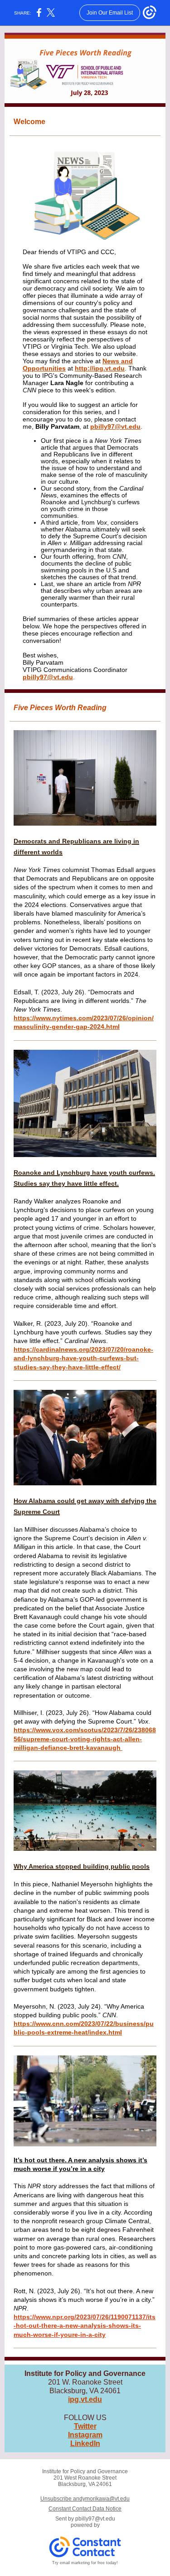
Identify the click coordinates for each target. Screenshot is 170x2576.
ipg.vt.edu (85, 2399)
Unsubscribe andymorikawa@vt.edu (85, 2499)
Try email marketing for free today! (85, 2563)
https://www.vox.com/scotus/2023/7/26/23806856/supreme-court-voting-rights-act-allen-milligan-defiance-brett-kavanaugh (85, 1739)
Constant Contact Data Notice (85, 2509)
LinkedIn (85, 2443)
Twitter (85, 2426)
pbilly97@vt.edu (115, 426)
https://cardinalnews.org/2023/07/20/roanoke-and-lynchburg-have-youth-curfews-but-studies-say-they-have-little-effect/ (83, 1358)
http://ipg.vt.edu (100, 368)
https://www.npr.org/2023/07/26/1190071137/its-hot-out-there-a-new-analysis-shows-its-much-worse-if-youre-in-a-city (85, 2325)
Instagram (85, 2435)
